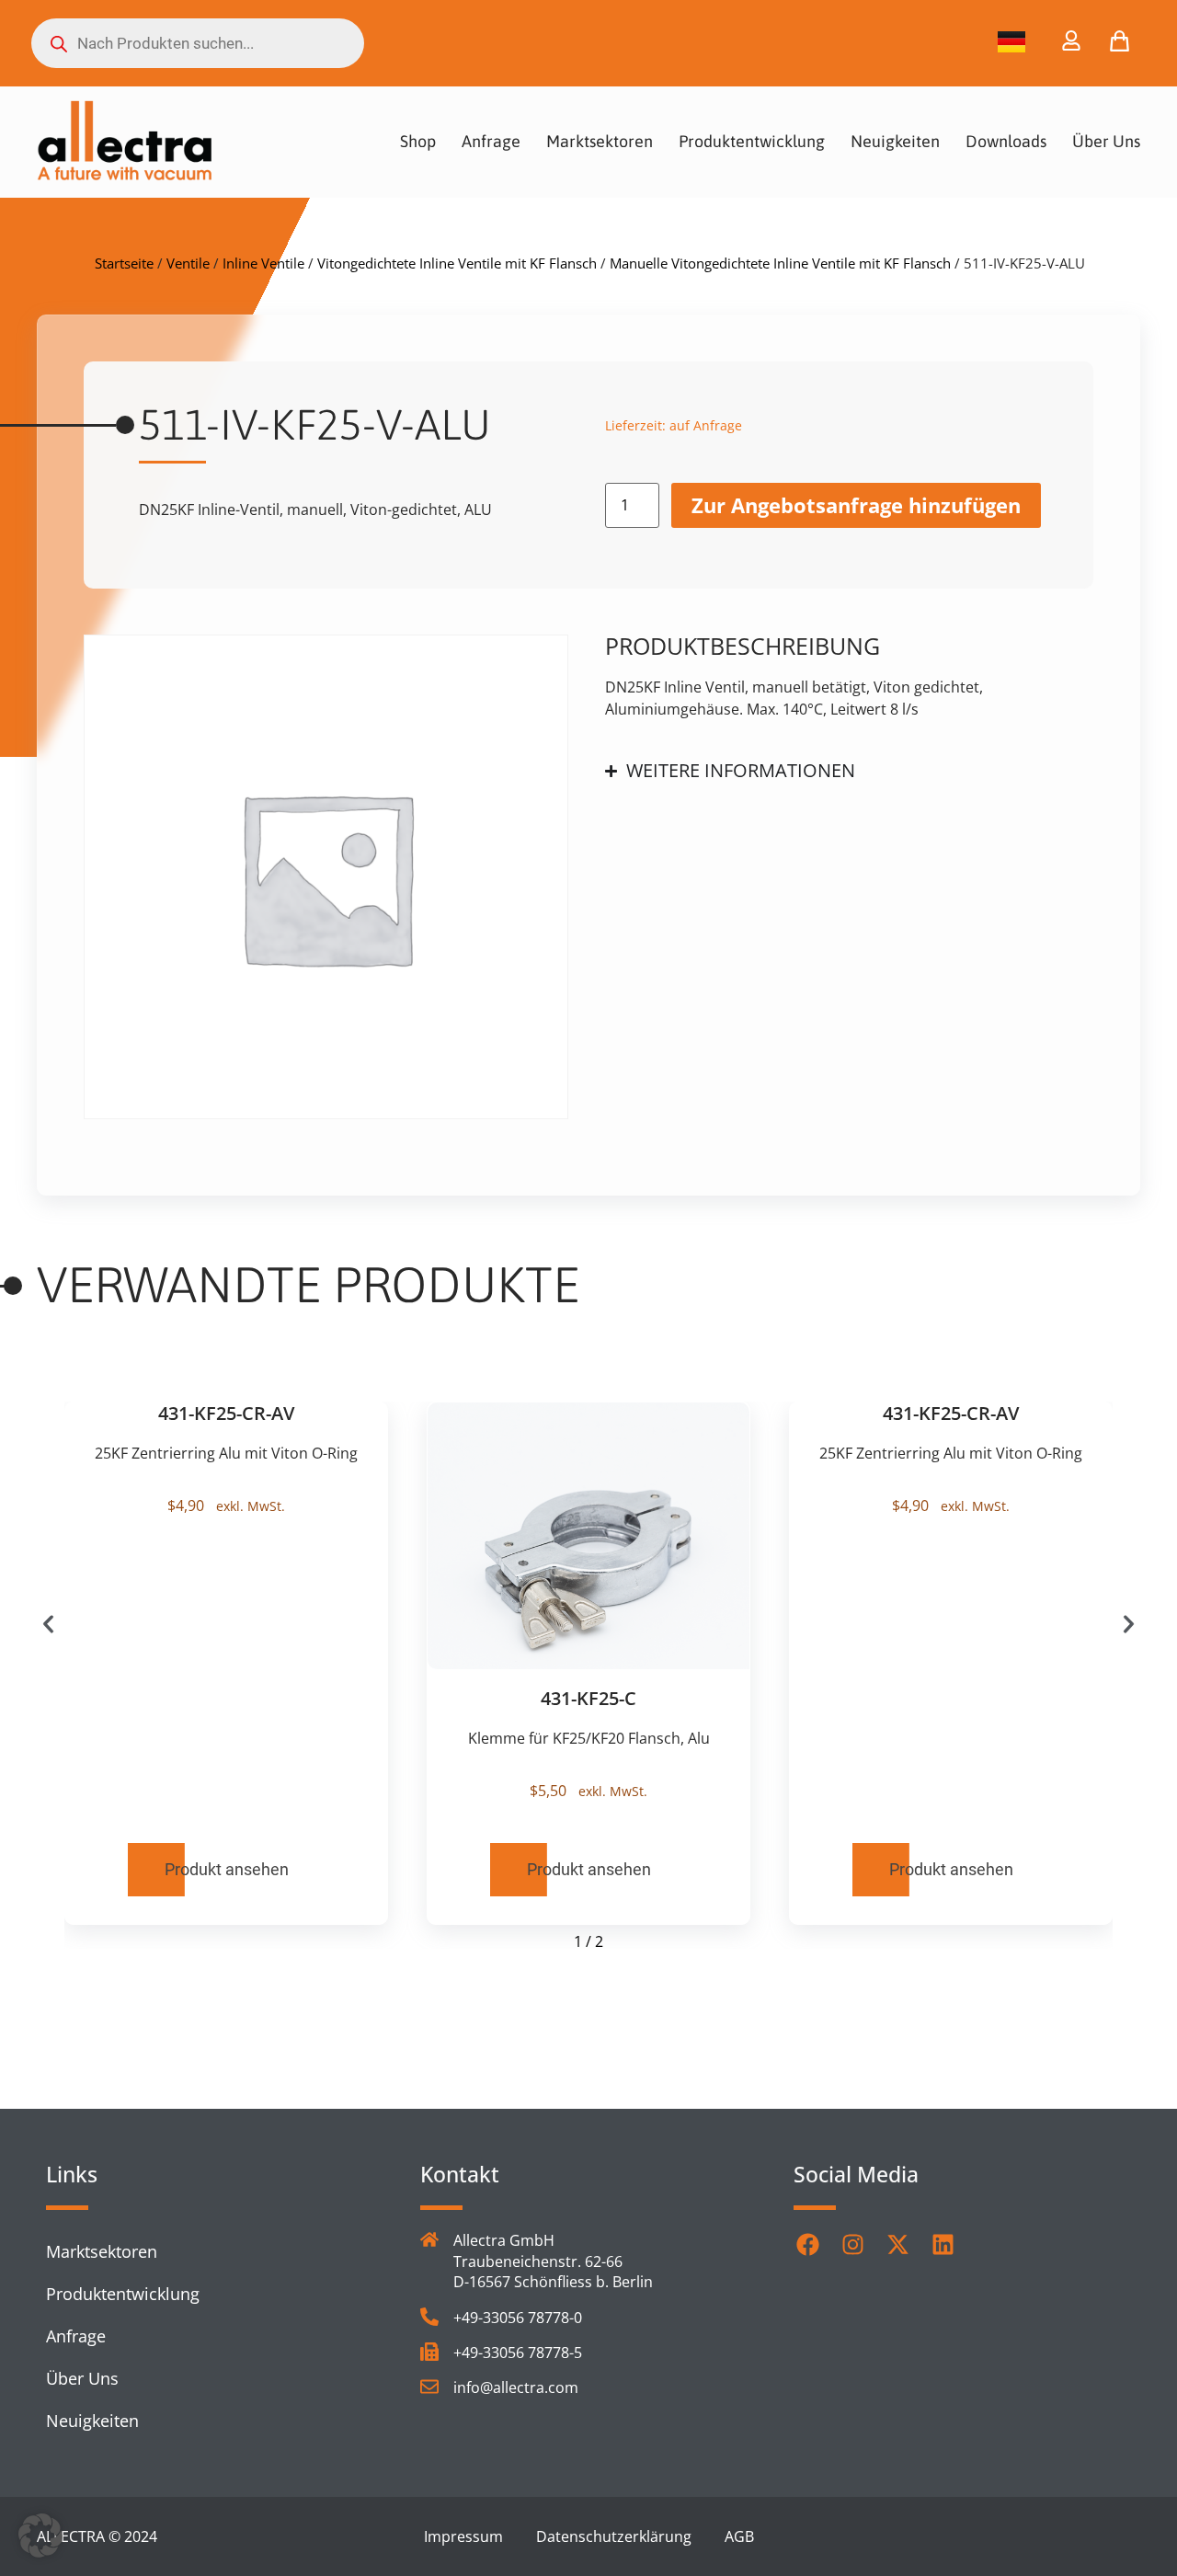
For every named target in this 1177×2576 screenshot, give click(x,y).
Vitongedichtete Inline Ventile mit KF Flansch (457, 263)
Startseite (124, 263)
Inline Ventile (263, 263)
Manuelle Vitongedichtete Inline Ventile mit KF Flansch (780, 263)
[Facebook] (807, 2244)
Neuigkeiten (895, 141)
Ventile (188, 263)
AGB (739, 2536)
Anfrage (491, 141)
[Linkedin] (943, 2244)
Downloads (1006, 141)
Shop (418, 141)
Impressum (463, 2536)
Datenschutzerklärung (614, 2536)
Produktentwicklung (752, 141)
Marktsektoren (600, 141)
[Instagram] (852, 2244)
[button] (48, 1625)
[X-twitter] (897, 2244)
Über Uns (1106, 141)
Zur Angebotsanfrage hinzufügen (856, 505)
